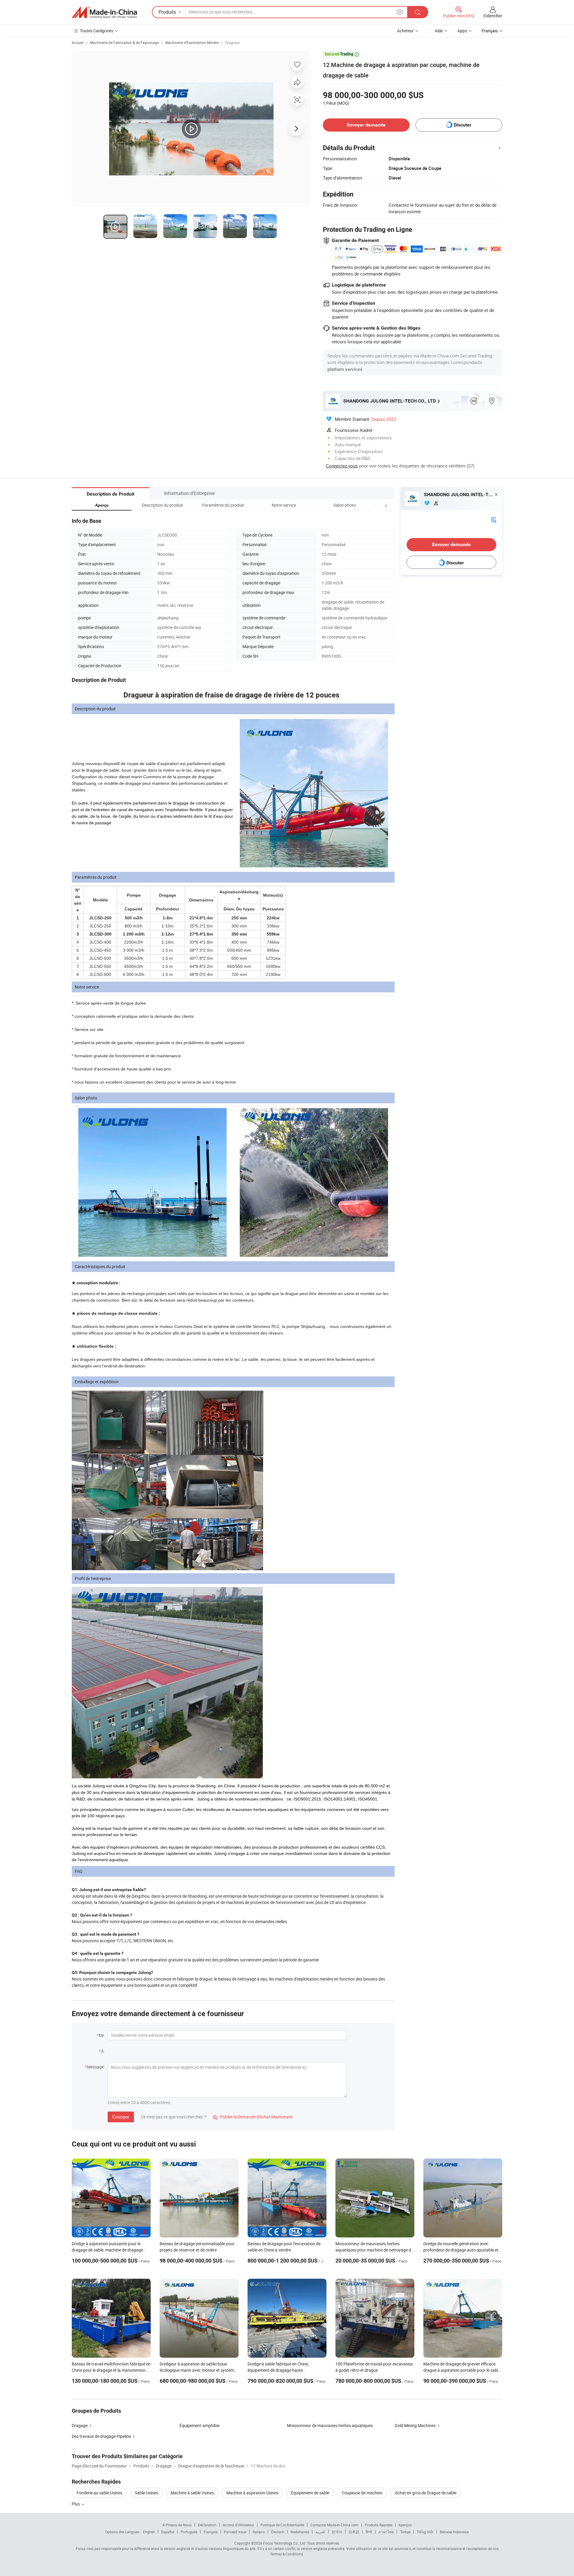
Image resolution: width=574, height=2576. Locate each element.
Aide (439, 31)
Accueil (78, 42)
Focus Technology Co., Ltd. (285, 2543)
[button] (375, 505)
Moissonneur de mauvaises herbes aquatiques (330, 2425)
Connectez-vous (342, 466)
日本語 (354, 2532)
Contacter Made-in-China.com (334, 2525)
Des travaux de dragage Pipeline (101, 2436)
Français (211, 2532)
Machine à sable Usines (192, 2493)
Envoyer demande (366, 125)
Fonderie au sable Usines (99, 2493)
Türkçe (405, 2532)
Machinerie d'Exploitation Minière (192, 42)
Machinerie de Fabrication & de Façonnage (124, 42)
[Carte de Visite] (494, 519)
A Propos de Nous (177, 2525)
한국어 (337, 2532)
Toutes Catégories (97, 31)
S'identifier (493, 16)
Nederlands (300, 2532)
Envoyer (121, 2117)
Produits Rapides (378, 2525)
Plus (76, 2504)
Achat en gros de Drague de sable (426, 2493)
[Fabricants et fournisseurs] (104, 12)
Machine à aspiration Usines (252, 2493)
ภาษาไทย (386, 2532)
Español (168, 2532)
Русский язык (235, 2532)
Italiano (259, 2532)
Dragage (80, 2425)
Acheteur (405, 31)
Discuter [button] (463, 125)
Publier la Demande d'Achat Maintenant (253, 2117)
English (149, 2532)
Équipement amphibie (199, 2425)
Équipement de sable (310, 2493)
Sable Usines (146, 2493)
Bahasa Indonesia (454, 2532)
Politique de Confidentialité (282, 2525)
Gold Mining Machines (415, 2425)
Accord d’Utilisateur (238, 2525)
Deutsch (278, 2532)
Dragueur (233, 42)
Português (189, 2532)
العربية (320, 2532)
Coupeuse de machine (362, 2493)
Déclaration (207, 2525)
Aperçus (405, 2525)
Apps (462, 31)
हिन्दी (369, 2532)
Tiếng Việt (425, 2532)
